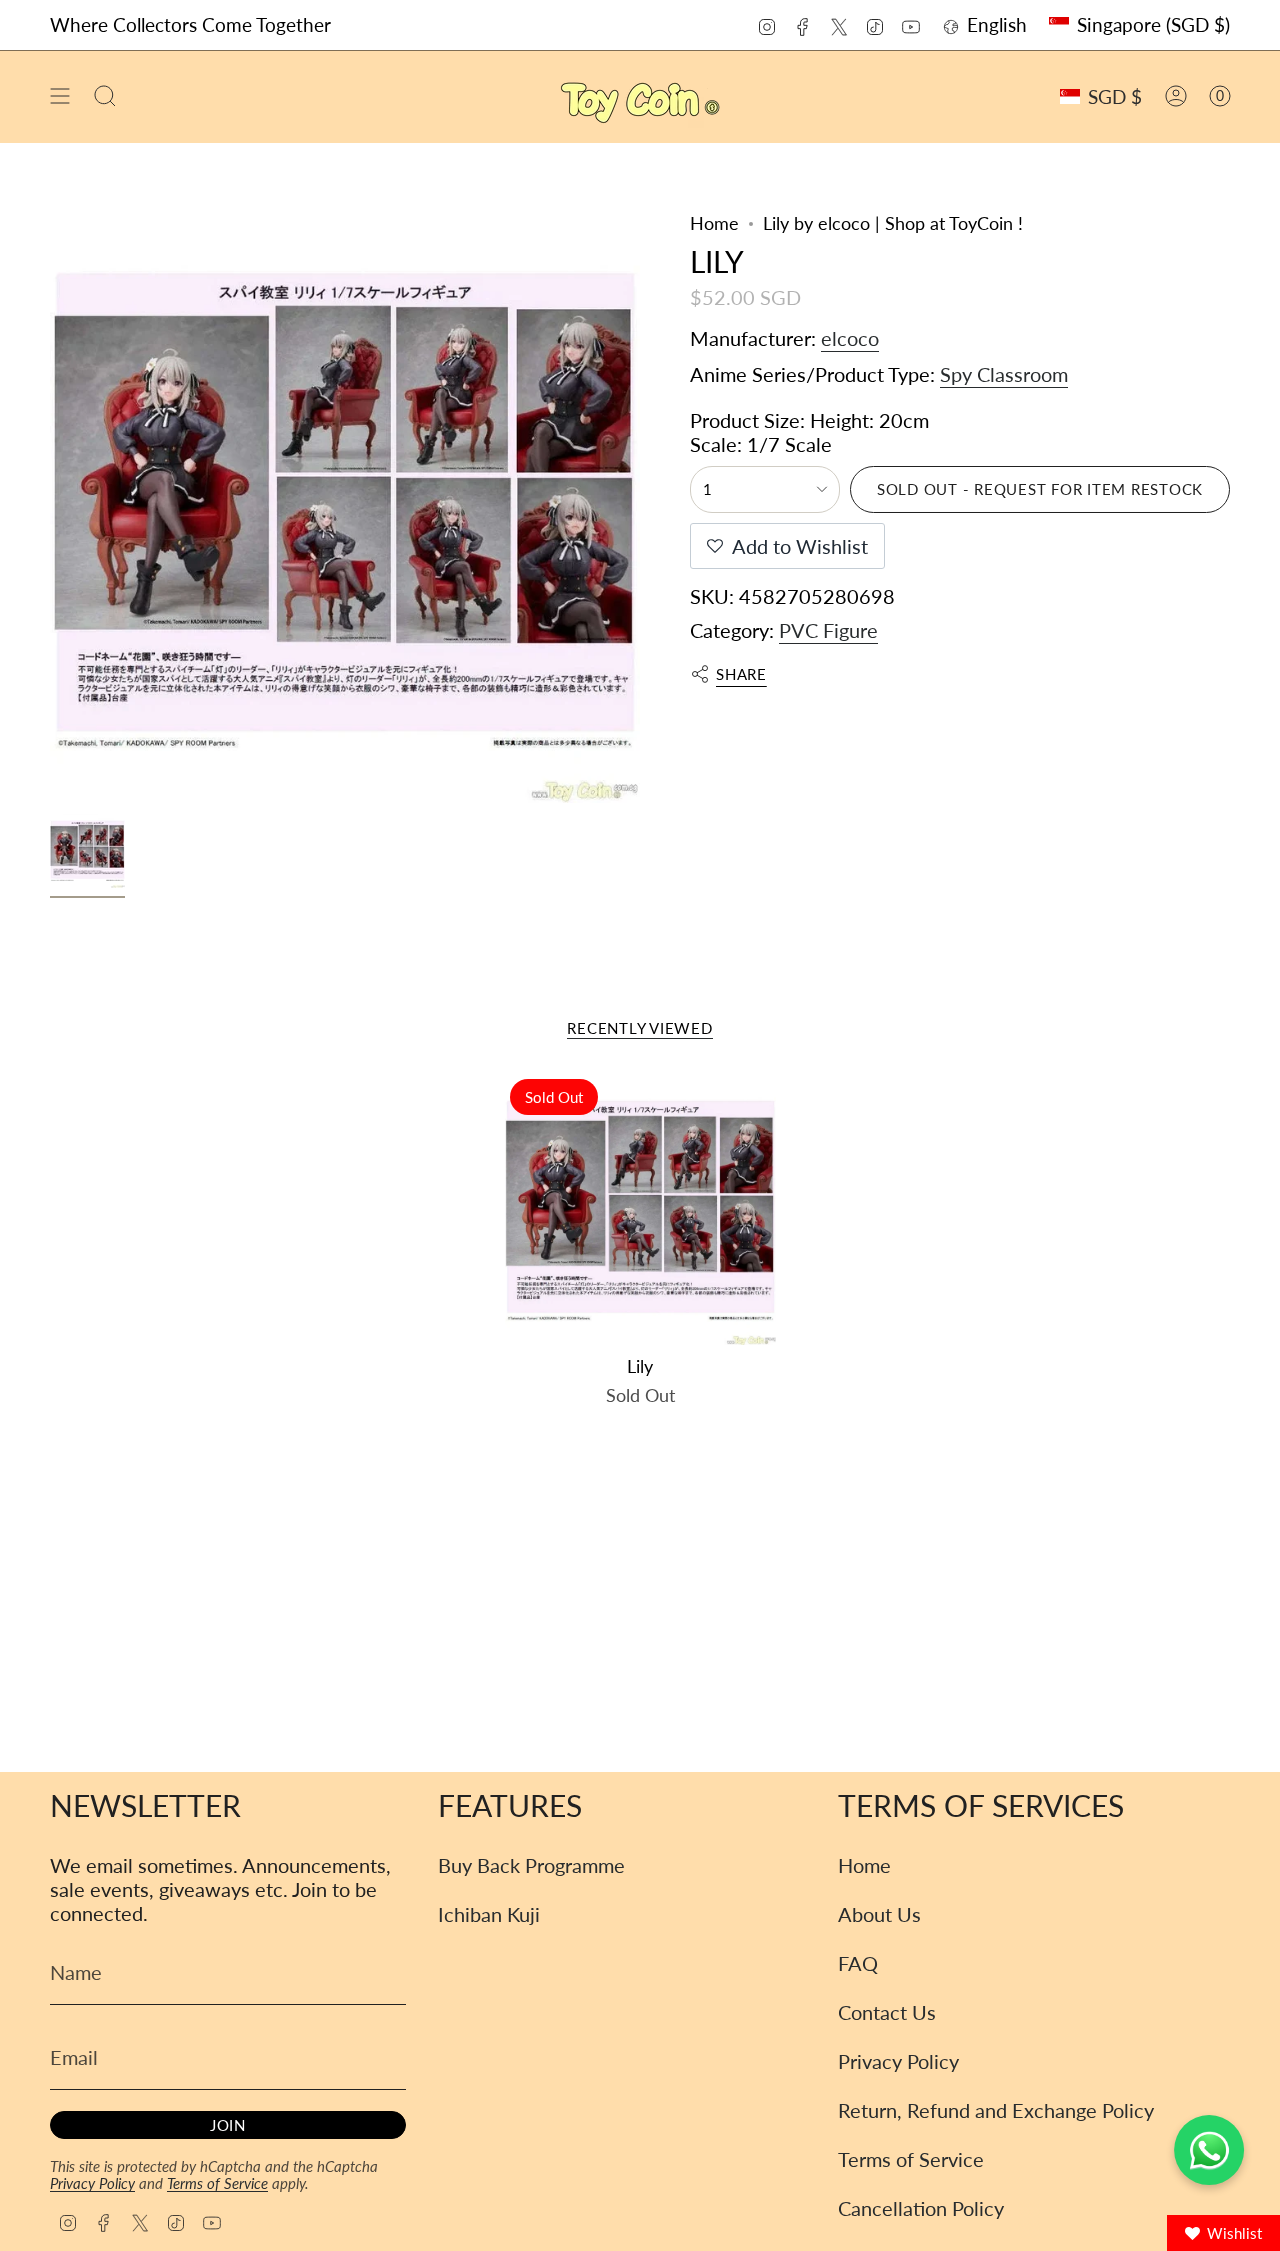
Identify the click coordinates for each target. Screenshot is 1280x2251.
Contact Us (887, 2012)
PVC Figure (828, 630)
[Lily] (640, 1209)
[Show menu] (60, 96)
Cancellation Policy (921, 2208)
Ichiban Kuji (489, 1914)
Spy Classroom (1004, 374)
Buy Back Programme (531, 1865)
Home (714, 223)
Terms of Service (217, 2183)
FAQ (858, 1963)
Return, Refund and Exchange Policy (996, 2110)
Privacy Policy (92, 2183)
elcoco (850, 338)
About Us (879, 1914)
